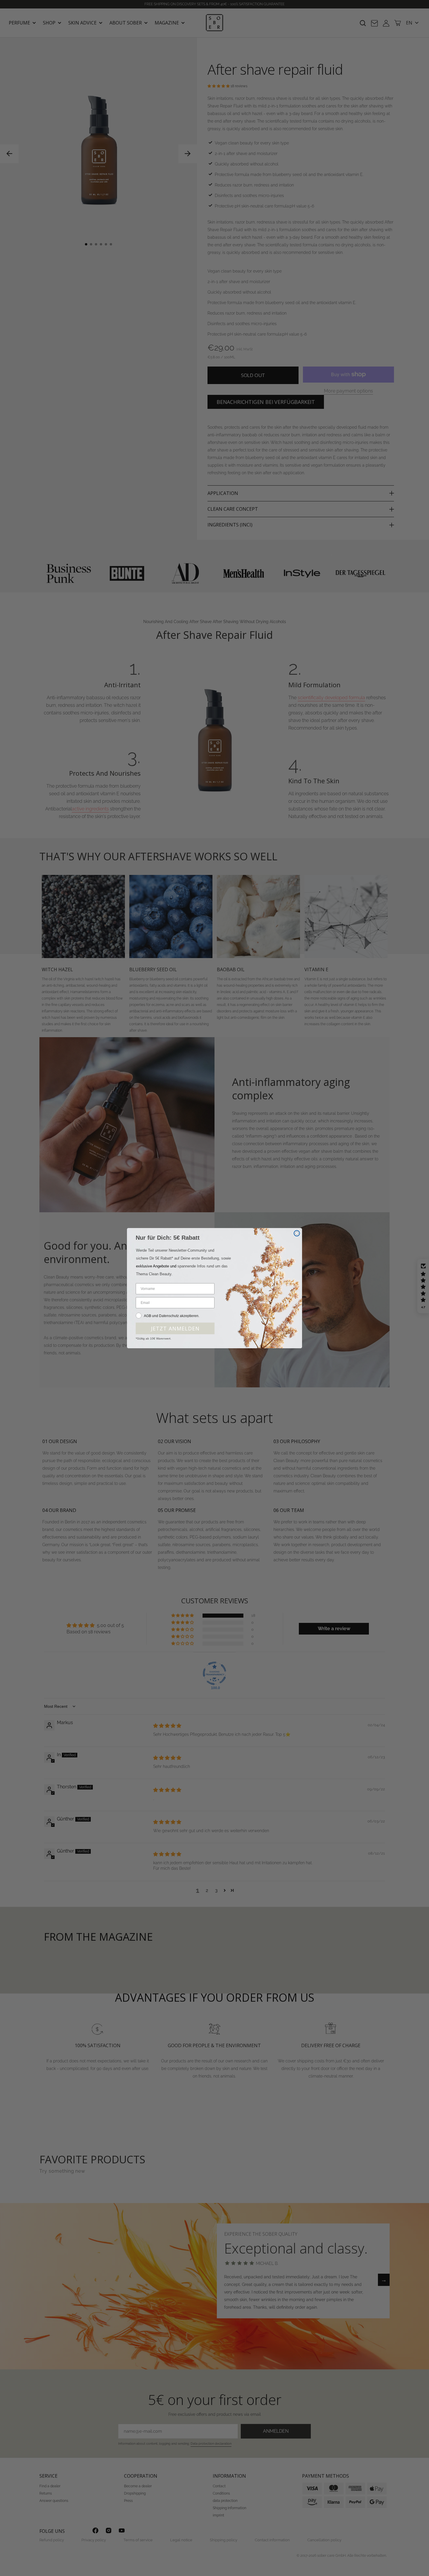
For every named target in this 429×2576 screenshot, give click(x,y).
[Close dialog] (297, 1233)
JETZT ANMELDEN (175, 1328)
